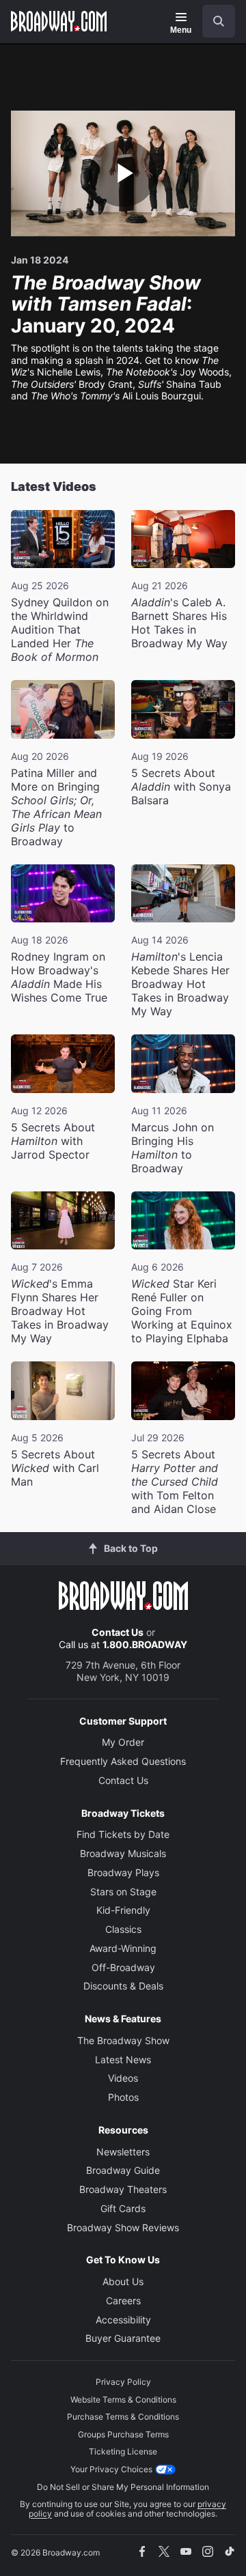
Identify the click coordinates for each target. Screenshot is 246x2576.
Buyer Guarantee (123, 2338)
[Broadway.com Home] (59, 21)
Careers (123, 2301)
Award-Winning (123, 1948)
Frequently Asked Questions (123, 1761)
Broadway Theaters (123, 2189)
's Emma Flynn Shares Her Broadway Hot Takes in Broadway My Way (60, 1311)
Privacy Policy (123, 2382)
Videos (123, 2078)
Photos (123, 2097)
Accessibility (123, 2320)
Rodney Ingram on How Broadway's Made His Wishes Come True (59, 977)
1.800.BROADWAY (145, 1644)
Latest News (123, 2060)
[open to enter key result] (219, 21)
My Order (123, 1742)
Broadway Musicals (123, 1853)
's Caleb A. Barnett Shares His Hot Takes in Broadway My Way (179, 623)
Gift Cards (123, 2208)
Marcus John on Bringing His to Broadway (173, 1148)
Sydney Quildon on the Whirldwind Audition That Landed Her (60, 629)
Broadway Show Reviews (123, 2227)
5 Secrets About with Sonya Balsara (181, 787)
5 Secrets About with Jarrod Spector (53, 1141)
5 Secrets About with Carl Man (55, 1468)
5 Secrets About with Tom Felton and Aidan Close (175, 1482)
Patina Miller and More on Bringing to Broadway (56, 807)
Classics (123, 1929)
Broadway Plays (123, 1872)
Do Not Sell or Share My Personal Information (123, 2487)
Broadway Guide (123, 2170)
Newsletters (123, 2152)
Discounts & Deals (123, 1986)
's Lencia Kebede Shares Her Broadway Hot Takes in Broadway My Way (180, 984)
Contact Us (118, 1632)
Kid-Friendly (123, 1910)
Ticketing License (123, 2451)
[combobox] (213, 21)
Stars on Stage (123, 1892)
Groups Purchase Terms (123, 2434)
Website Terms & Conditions (123, 2400)
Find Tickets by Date (123, 1834)
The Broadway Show (123, 2040)
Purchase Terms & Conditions (123, 2417)
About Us (123, 2281)
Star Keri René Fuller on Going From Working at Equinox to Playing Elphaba (182, 1311)
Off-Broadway (123, 1967)
